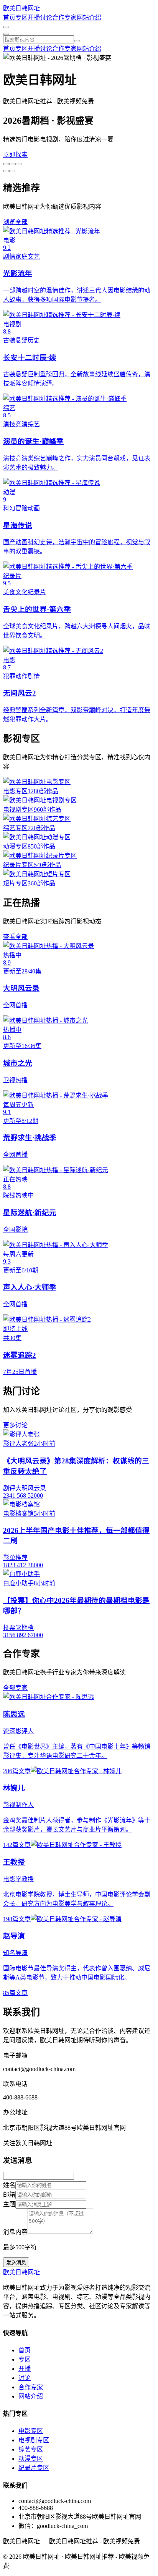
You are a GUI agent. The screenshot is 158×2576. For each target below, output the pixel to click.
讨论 (46, 17)
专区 (21, 17)
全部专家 (15, 1688)
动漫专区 (31, 2459)
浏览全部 (15, 222)
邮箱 (9, 2195)
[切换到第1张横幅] (6, 164)
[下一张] (6, 171)
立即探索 (15, 155)
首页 (9, 17)
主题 (9, 2204)
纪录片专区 (34, 2468)
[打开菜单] (6, 34)
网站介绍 (89, 17)
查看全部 (15, 937)
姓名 (9, 2185)
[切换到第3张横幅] (18, 164)
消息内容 (15, 2232)
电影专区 (31, 2431)
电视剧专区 (34, 2440)
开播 (34, 17)
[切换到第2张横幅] (12, 164)
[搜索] (77, 41)
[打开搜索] (6, 27)
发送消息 (16, 2263)
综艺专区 (31, 2449)
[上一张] (12, 171)
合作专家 (64, 17)
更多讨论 (15, 1425)
